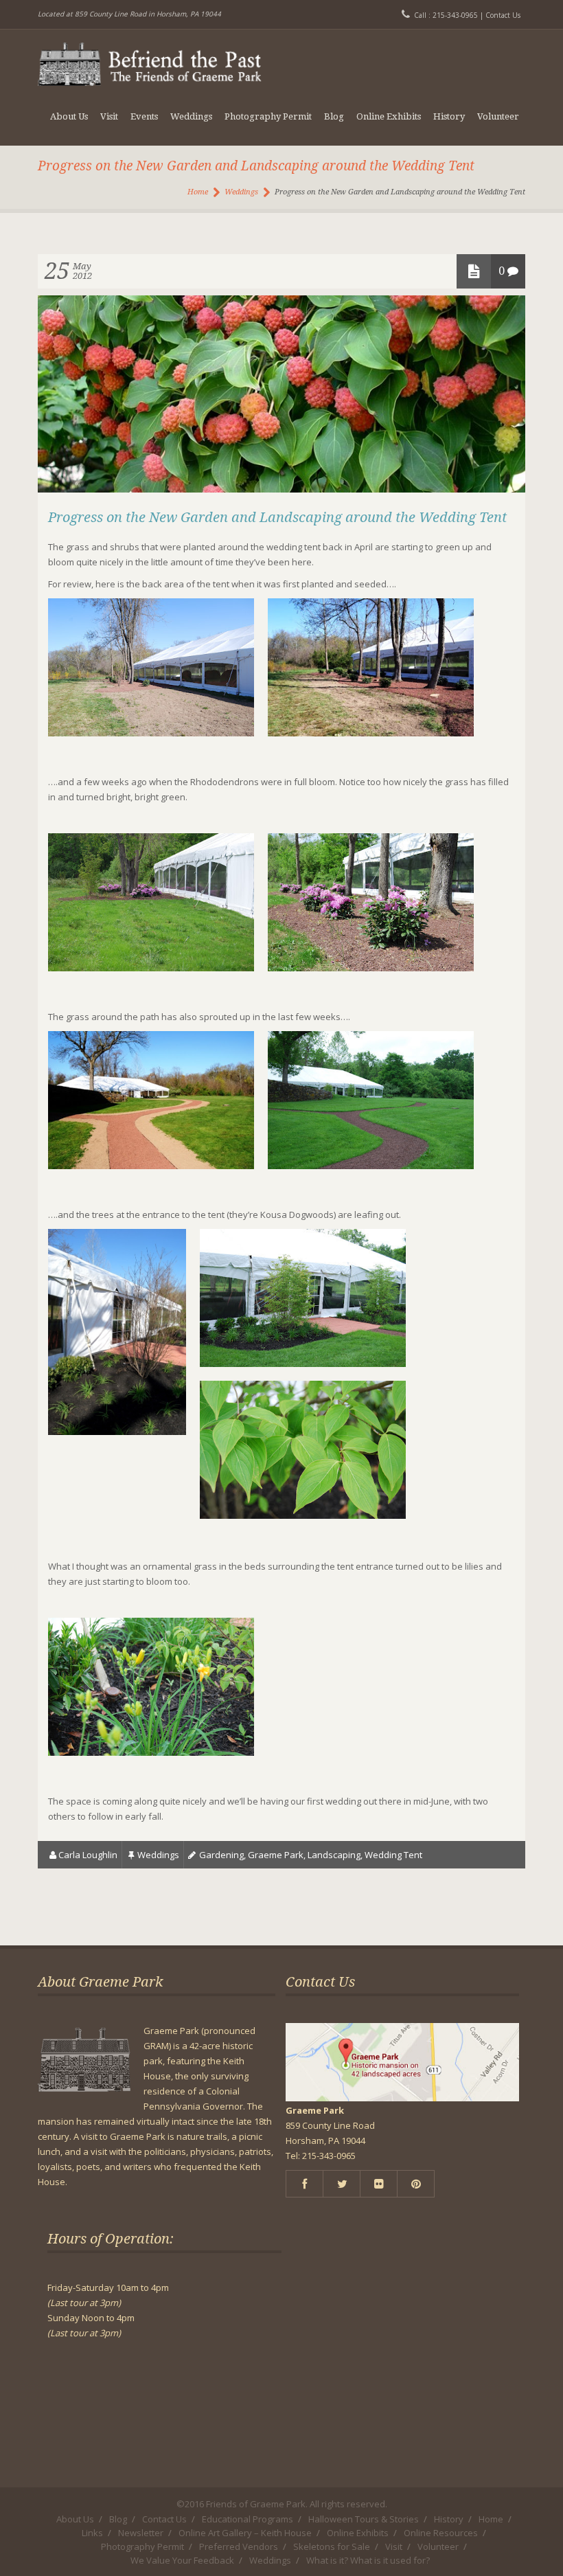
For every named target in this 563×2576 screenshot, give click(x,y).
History (449, 116)
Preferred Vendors (239, 2546)
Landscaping (334, 1855)
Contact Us (503, 15)
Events (144, 116)
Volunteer (498, 116)
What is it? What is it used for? (368, 2560)
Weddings (191, 116)
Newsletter (141, 2533)
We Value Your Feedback (182, 2560)
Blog (334, 116)
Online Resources (441, 2533)
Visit (109, 116)
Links (92, 2533)
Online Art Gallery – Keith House (245, 2533)
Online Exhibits (389, 116)
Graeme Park (276, 1855)
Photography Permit (268, 116)
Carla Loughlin (88, 1855)
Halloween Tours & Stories (364, 2519)
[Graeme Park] (150, 58)
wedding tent (393, 1855)
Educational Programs (248, 2519)
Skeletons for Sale (332, 2546)
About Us (69, 116)
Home (198, 192)
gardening (221, 1855)
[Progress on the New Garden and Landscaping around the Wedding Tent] (281, 489)
